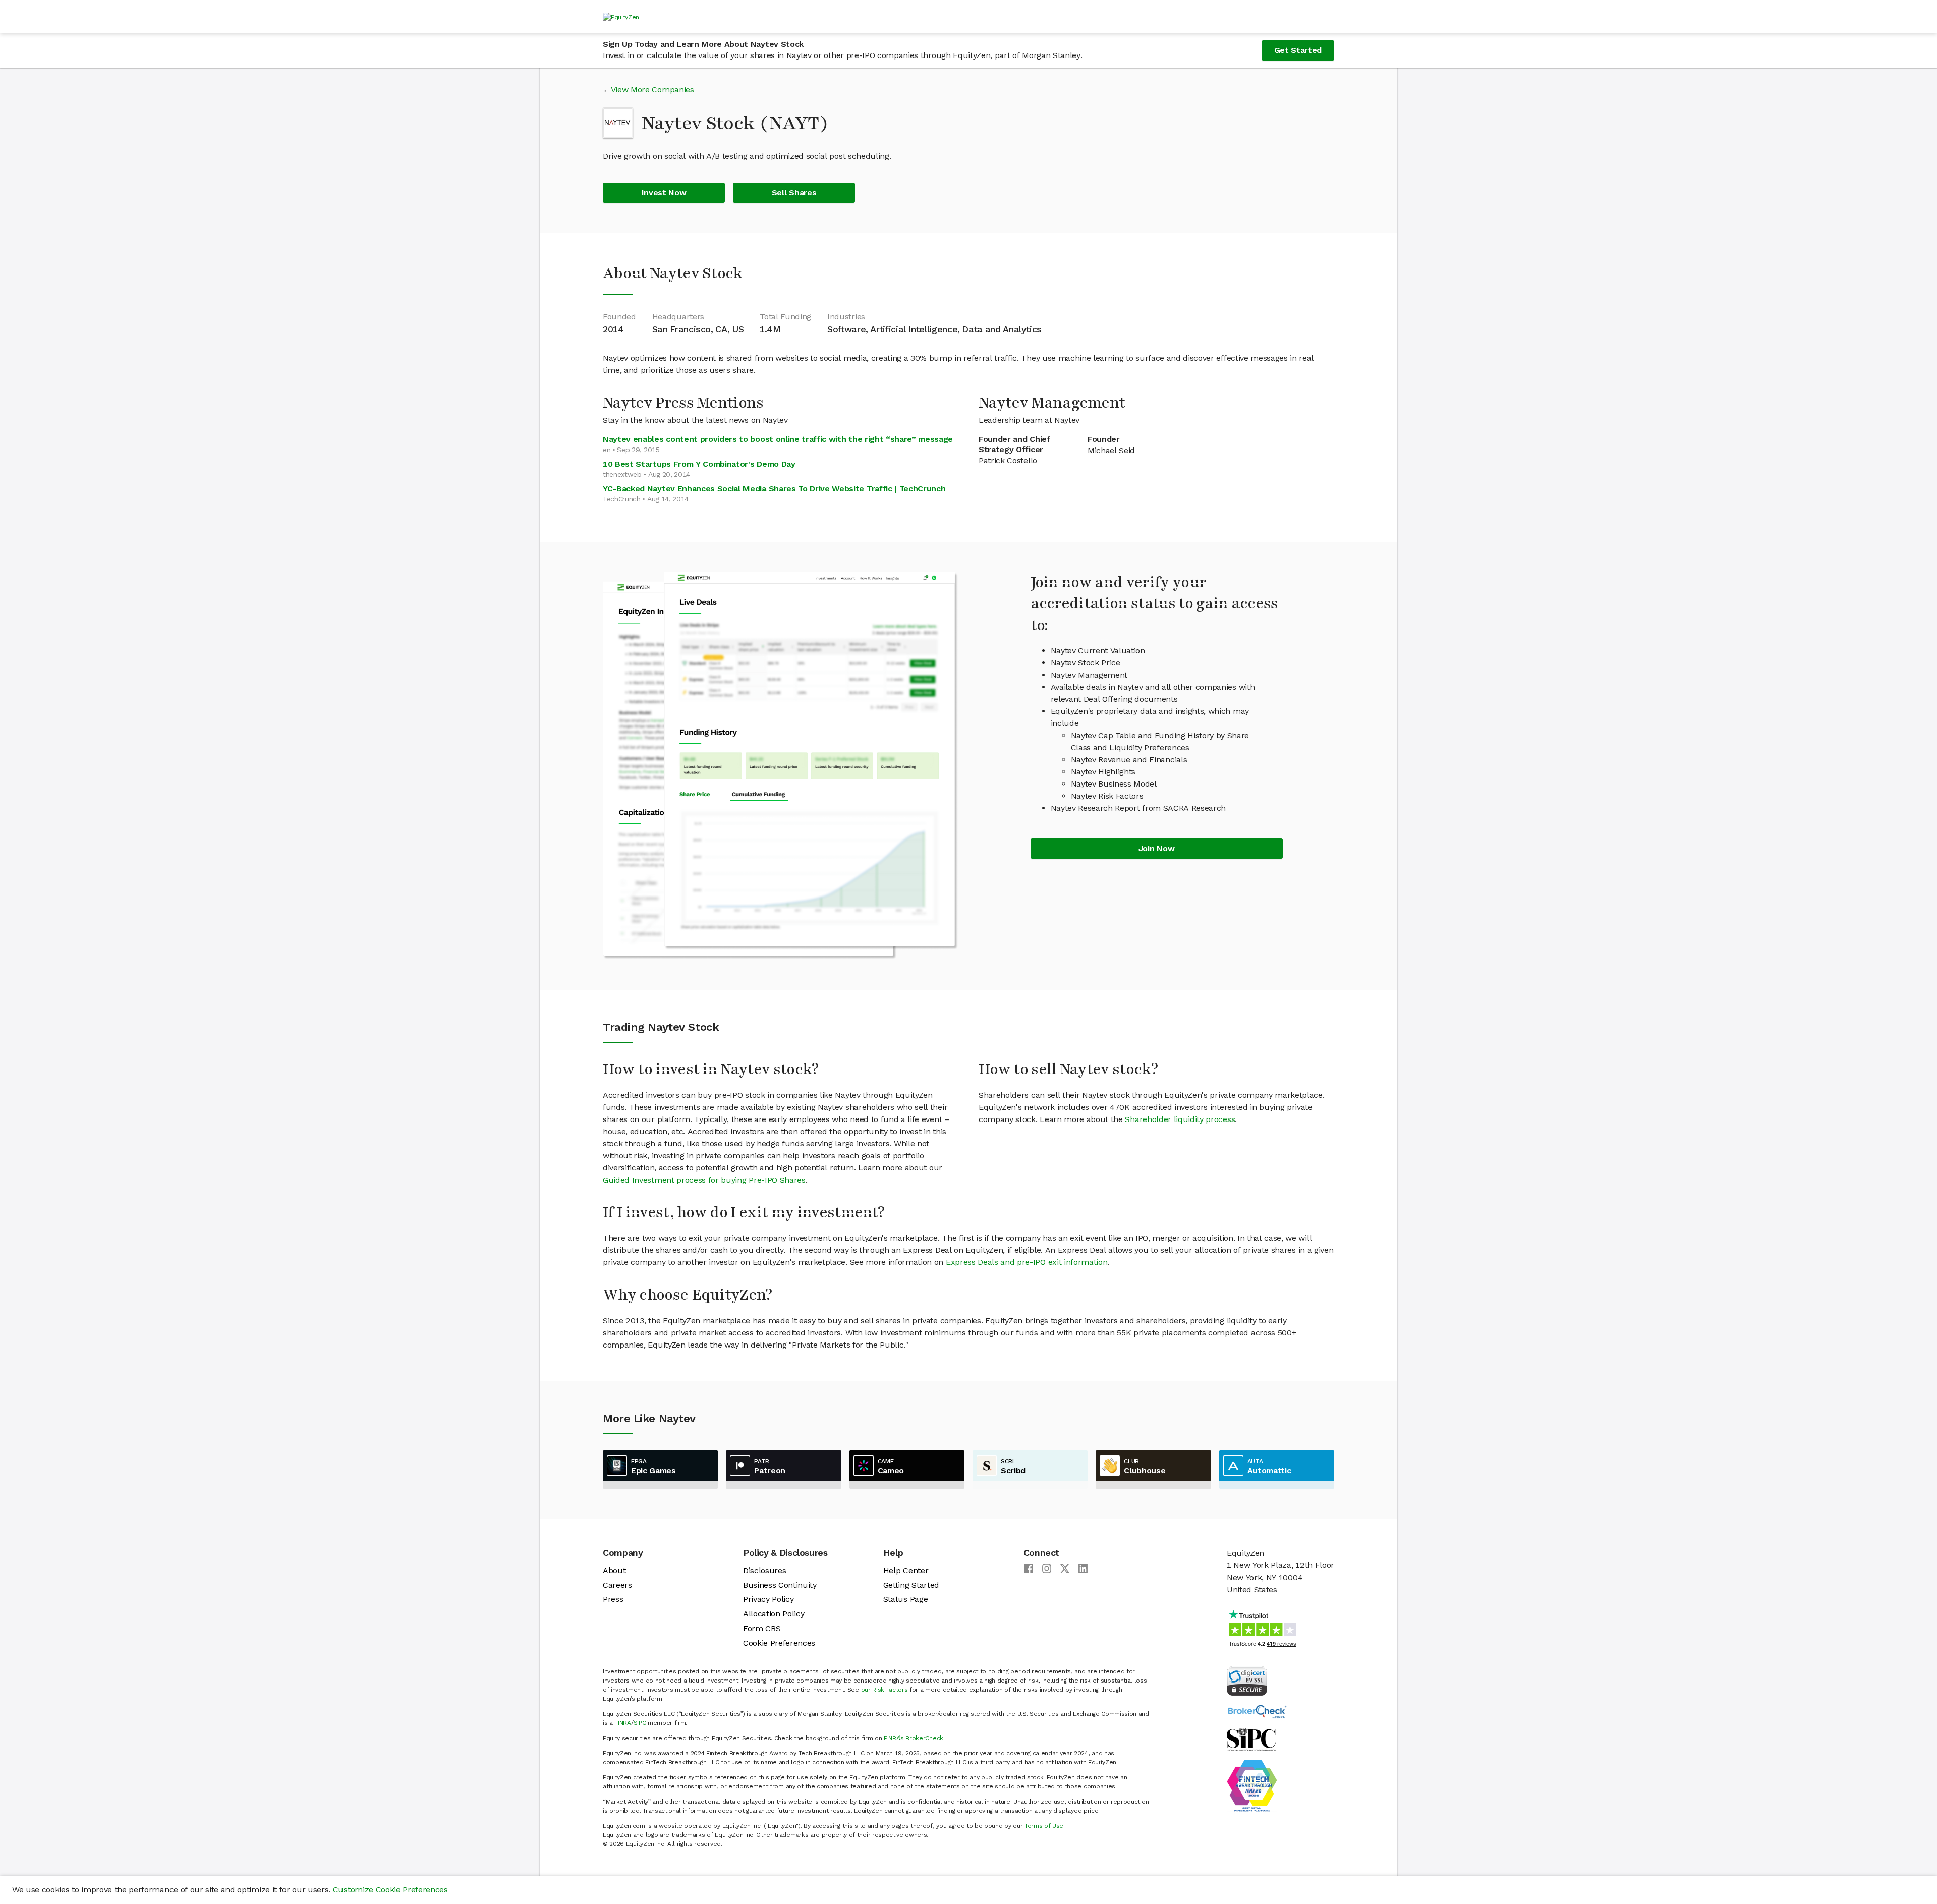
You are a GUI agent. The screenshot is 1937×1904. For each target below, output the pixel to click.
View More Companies (652, 90)
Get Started (1298, 50)
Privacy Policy (768, 1599)
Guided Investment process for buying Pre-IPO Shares (704, 1180)
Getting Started (911, 1585)
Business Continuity (780, 1585)
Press (613, 1599)
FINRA (622, 1723)
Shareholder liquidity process (1180, 1119)
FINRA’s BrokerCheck (914, 1738)
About (614, 1570)
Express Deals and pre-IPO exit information (1027, 1262)
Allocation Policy (774, 1614)
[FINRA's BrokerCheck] (1257, 1711)
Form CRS (762, 1628)
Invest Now (664, 192)
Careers (617, 1585)
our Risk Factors (885, 1690)
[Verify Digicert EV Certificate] (1247, 1680)
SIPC (640, 1723)
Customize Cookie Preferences (390, 1890)
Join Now (1156, 848)
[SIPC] (1251, 1739)
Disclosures (764, 1570)
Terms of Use (1044, 1826)
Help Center (906, 1570)
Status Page (905, 1599)
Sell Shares (794, 192)
